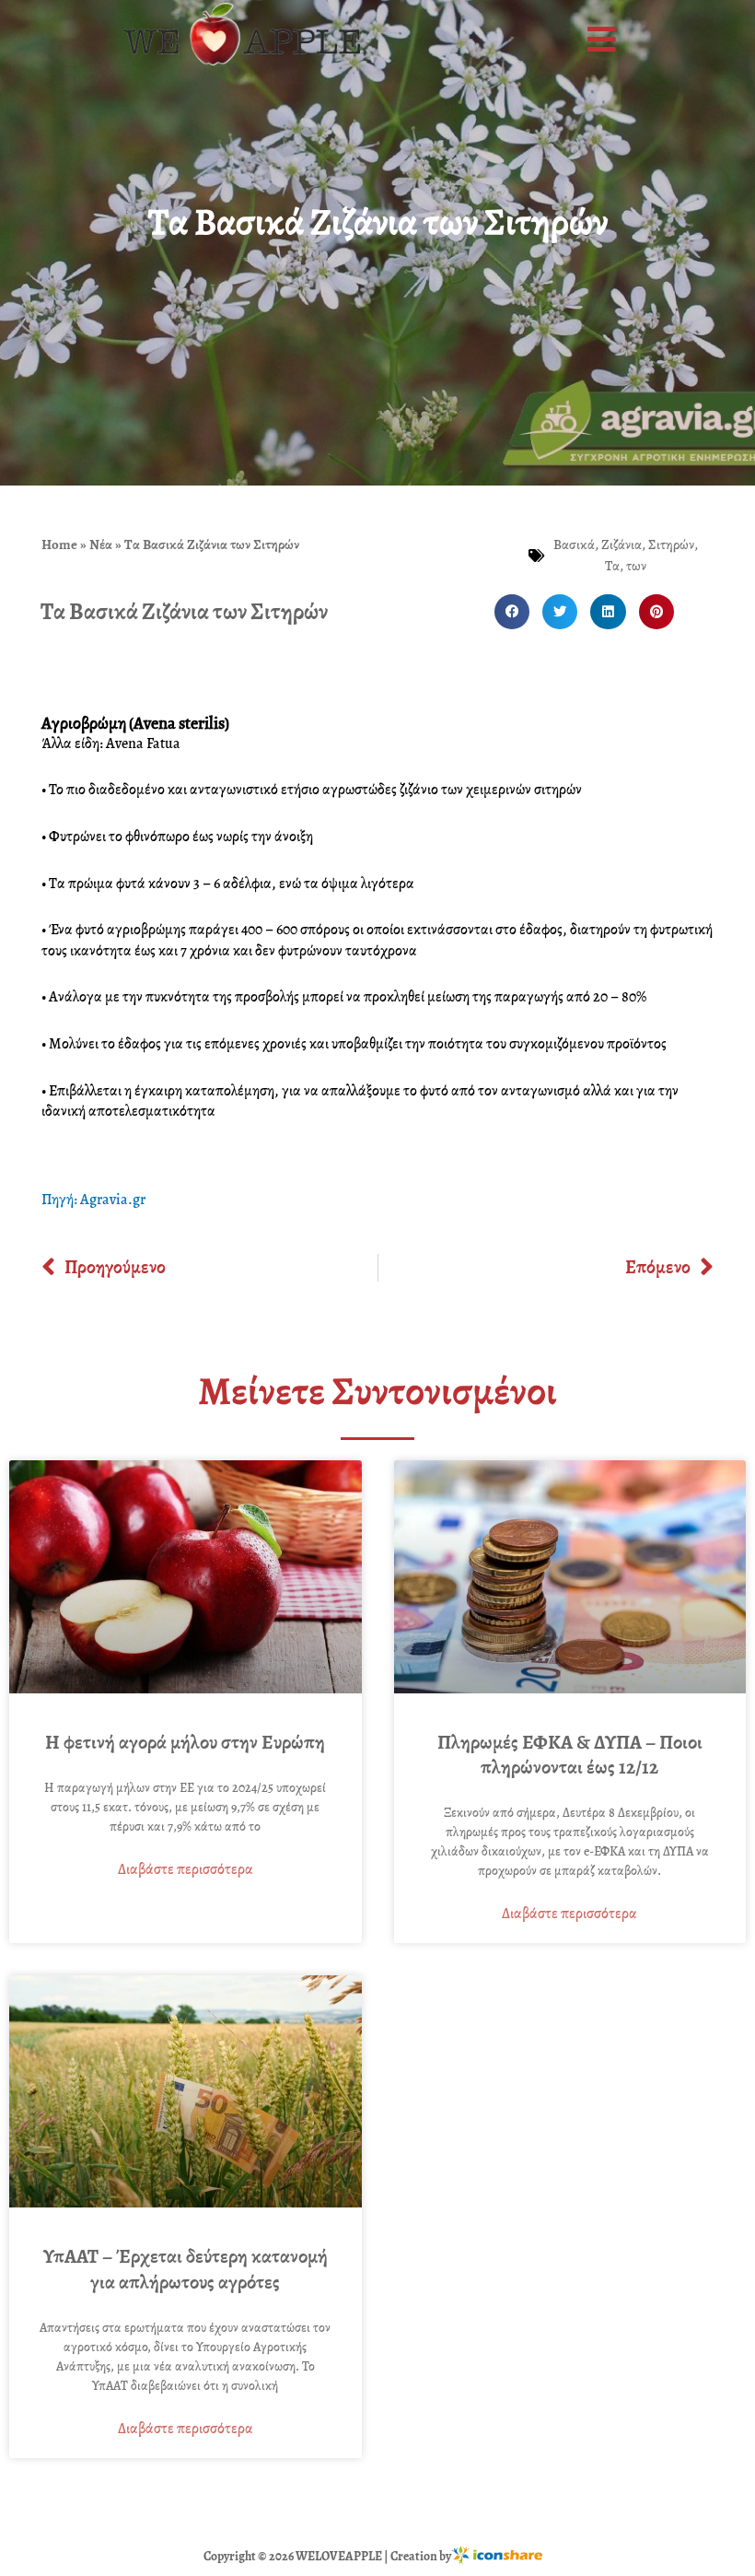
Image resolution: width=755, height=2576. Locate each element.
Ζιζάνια (621, 544)
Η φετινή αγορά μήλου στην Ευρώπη (185, 1742)
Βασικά (574, 544)
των (636, 566)
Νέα (101, 544)
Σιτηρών (671, 544)
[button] (604, 40)
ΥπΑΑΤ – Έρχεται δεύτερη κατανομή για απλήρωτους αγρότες (186, 2269)
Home (59, 544)
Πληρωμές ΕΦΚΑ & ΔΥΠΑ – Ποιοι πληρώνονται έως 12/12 (570, 1755)
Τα (612, 566)
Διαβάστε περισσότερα (186, 1869)
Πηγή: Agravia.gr (93, 1200)
